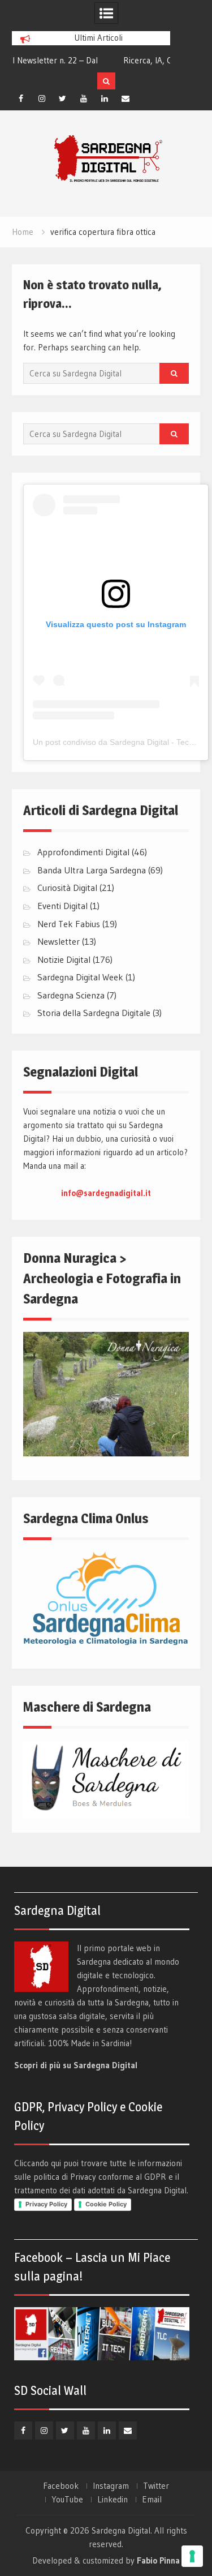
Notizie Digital (64, 959)
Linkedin (113, 2500)
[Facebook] (21, 98)
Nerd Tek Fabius (69, 924)
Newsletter (59, 941)
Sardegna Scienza (71, 995)
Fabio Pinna (158, 2560)
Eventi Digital (62, 906)
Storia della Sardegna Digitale (94, 1013)
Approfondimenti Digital (83, 852)
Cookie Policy (106, 2204)
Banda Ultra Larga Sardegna (92, 870)
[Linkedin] (105, 98)
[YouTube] (84, 98)
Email (152, 2500)
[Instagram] (42, 98)
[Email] (126, 98)
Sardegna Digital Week (80, 977)
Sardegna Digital (121, 2530)
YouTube (67, 2500)
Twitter (156, 2486)
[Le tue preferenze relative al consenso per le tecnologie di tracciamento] (192, 2556)
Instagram (111, 2486)
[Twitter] (63, 98)
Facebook (61, 2486)
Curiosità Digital (67, 888)
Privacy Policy (46, 2204)
